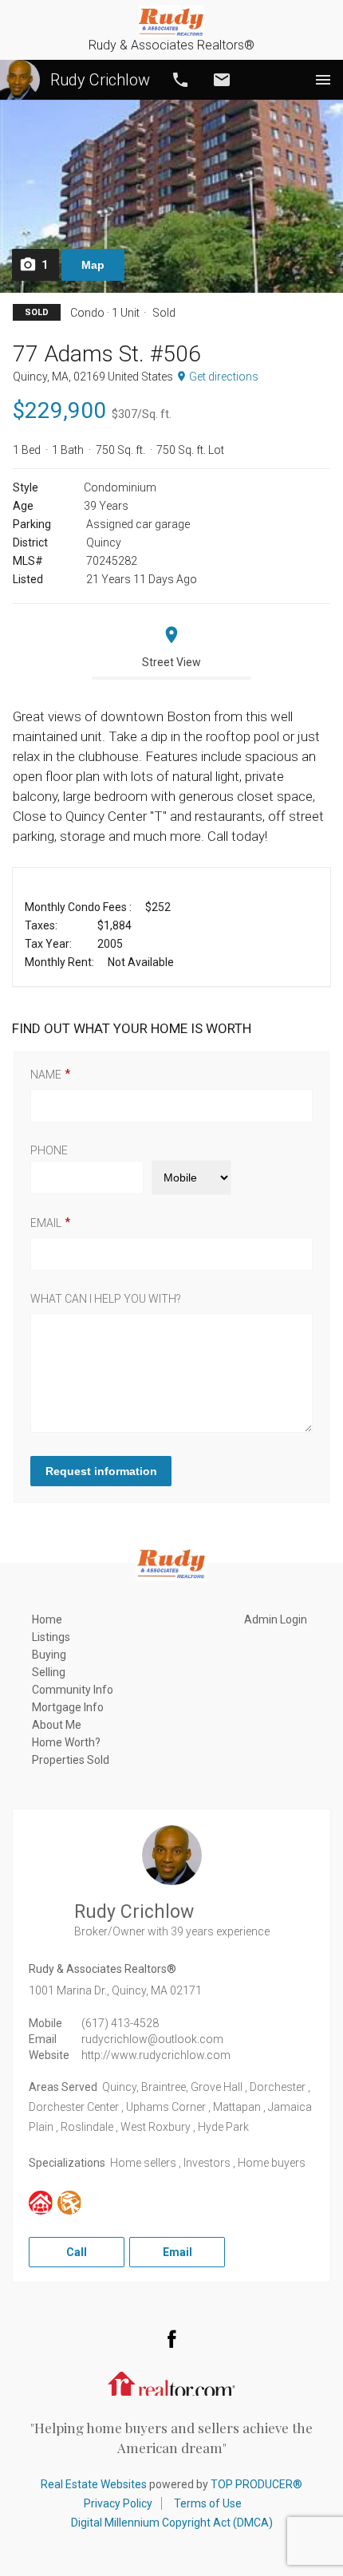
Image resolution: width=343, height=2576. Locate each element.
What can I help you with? (106, 1299)
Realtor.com (171, 2382)
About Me (57, 1725)
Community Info (73, 1690)
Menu (323, 80)
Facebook (171, 2338)
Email (222, 80)
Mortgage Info (68, 1707)
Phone (49, 1150)
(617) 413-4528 (120, 2023)
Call (180, 80)
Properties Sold (71, 1760)
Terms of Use (208, 2503)
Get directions (224, 377)
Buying (49, 1655)
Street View (171, 662)
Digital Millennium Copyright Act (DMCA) (172, 2523)
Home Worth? (66, 1742)
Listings (51, 1637)
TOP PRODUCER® (256, 2484)
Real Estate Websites (94, 2484)
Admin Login (276, 1619)
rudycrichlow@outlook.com (152, 2039)
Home (47, 1619)
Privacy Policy (118, 2503)
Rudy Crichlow (100, 80)
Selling (49, 1672)
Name (46, 1075)
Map (93, 265)
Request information (101, 1471)
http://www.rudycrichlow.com (156, 2055)
